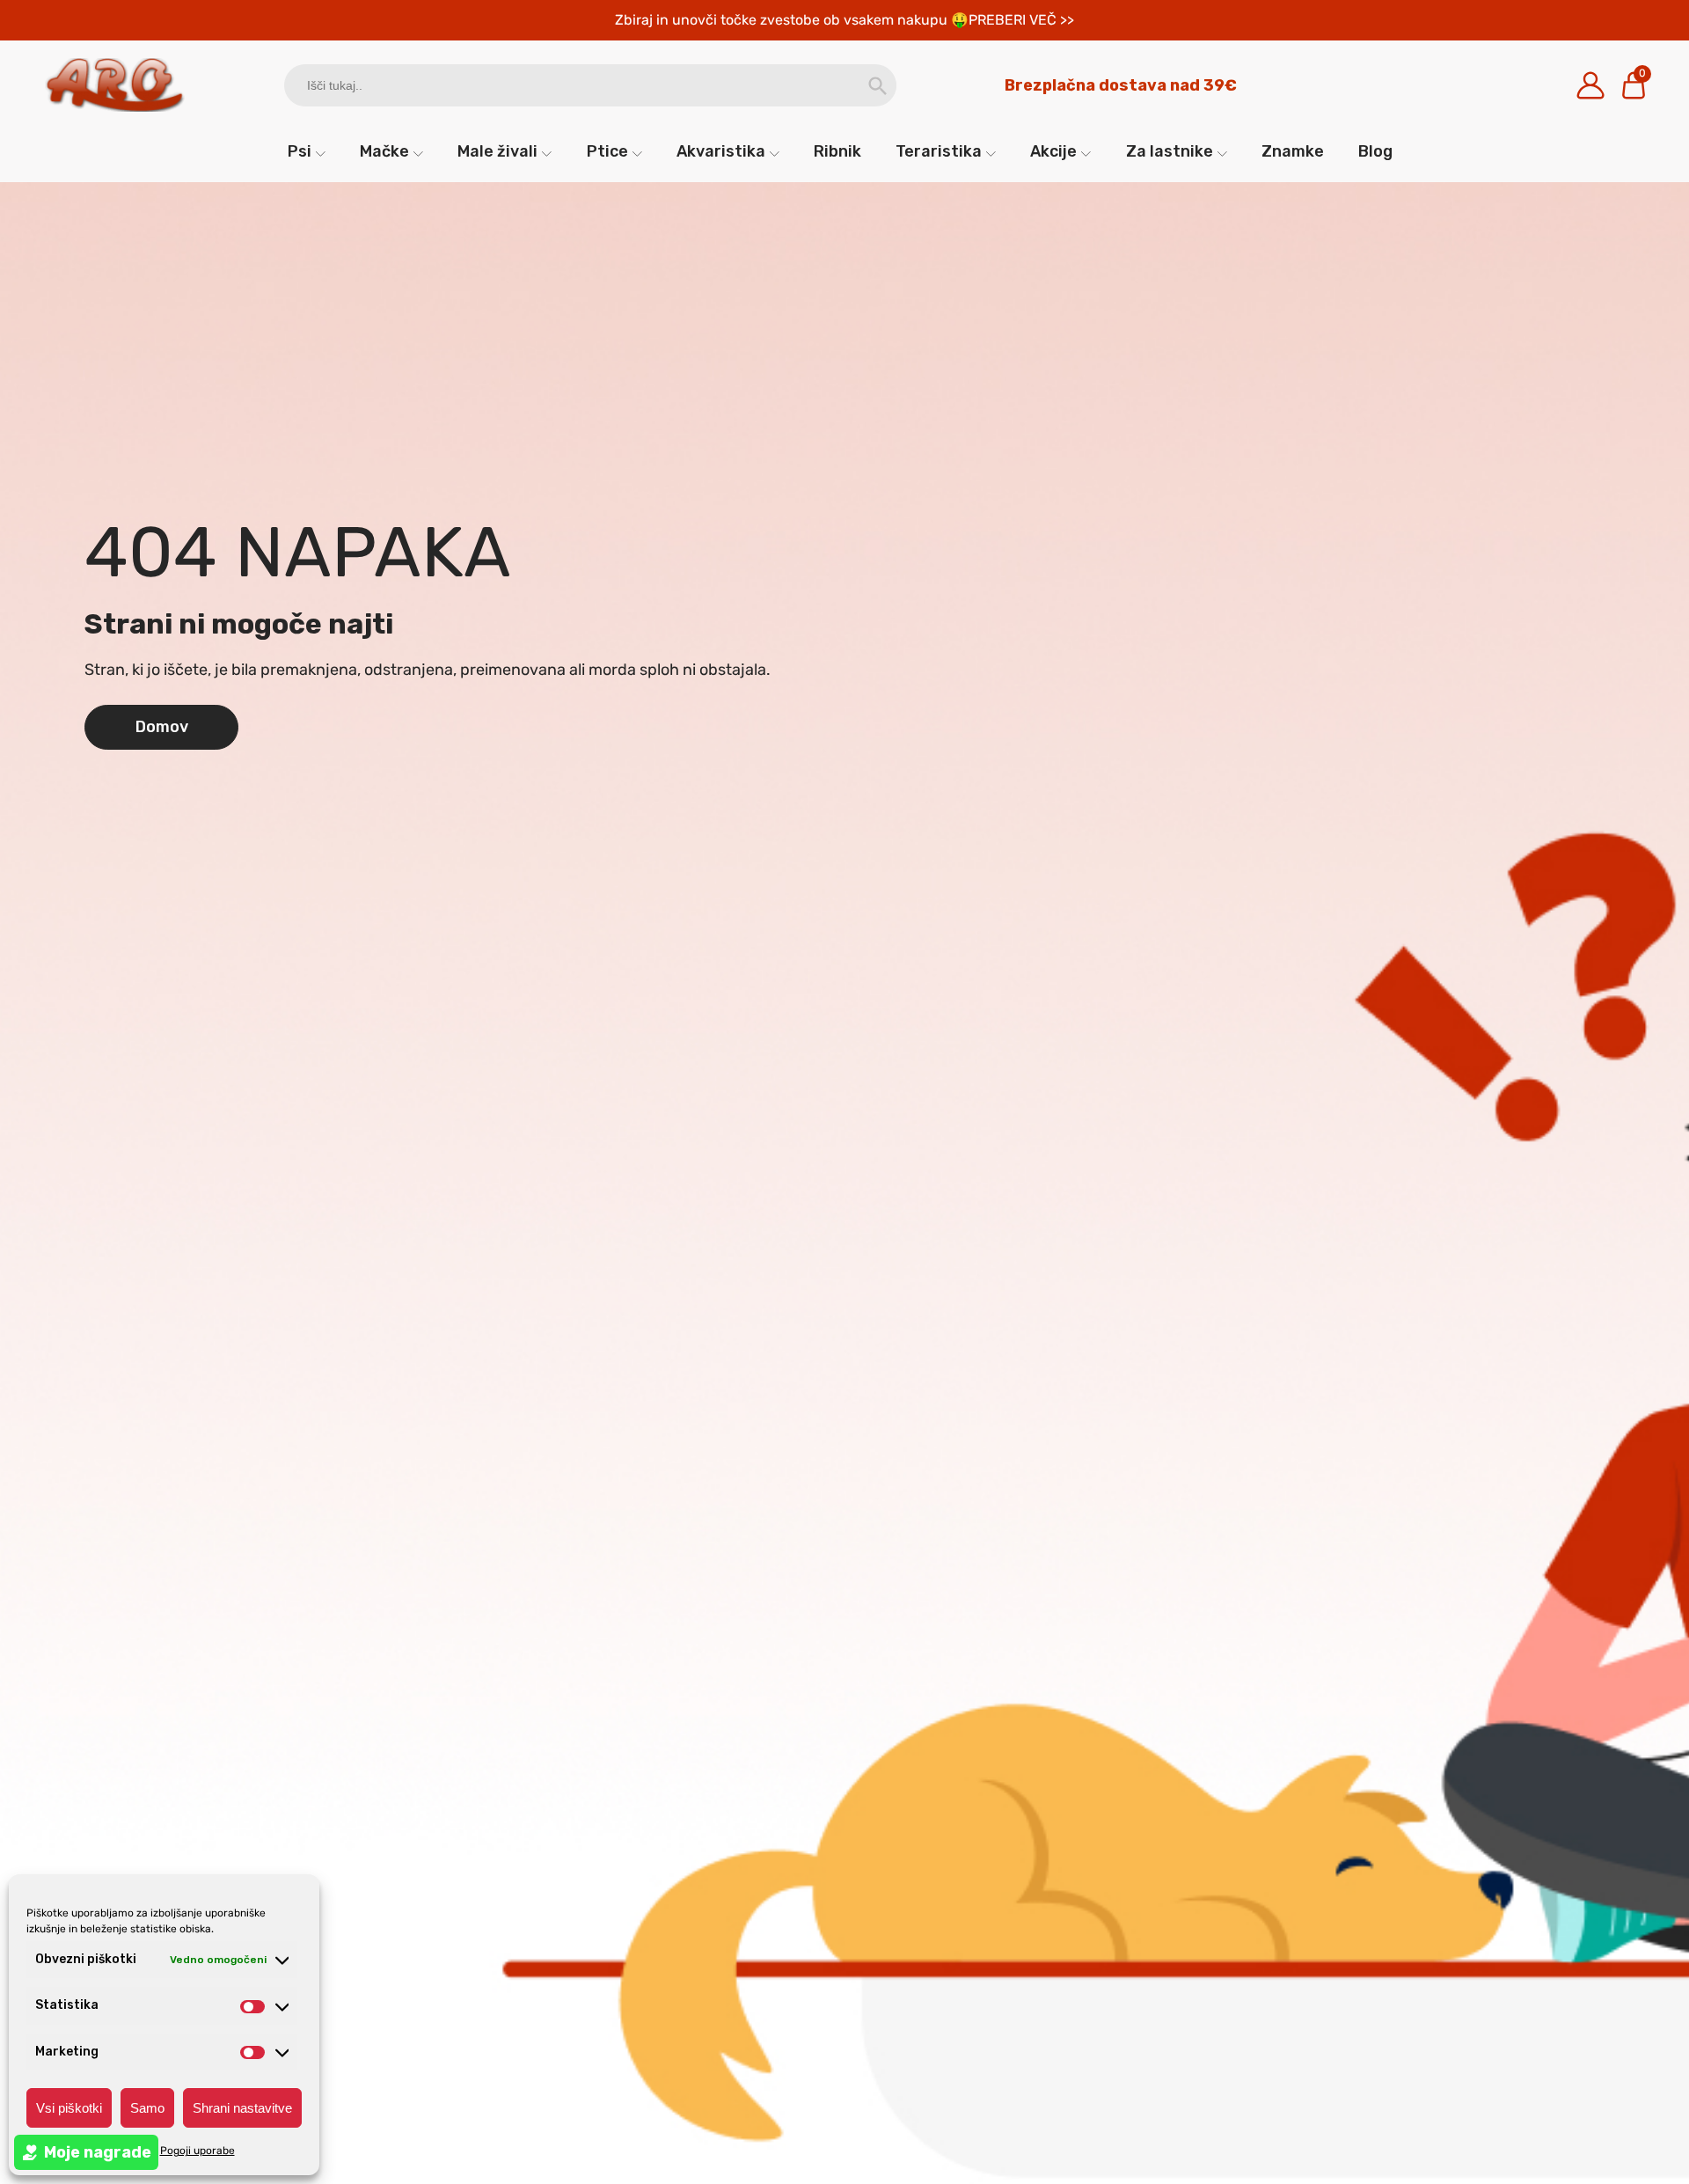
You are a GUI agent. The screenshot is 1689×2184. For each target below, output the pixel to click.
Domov (162, 727)
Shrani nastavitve (242, 2108)
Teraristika (939, 151)
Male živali (497, 151)
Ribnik (837, 151)
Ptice (607, 151)
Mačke (384, 151)
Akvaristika (721, 151)
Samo (147, 2108)
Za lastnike (1170, 151)
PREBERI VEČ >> (1021, 20)
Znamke (1293, 151)
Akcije (1053, 151)
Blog (1375, 151)
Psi (300, 151)
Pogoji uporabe (197, 2151)
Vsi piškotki (69, 2108)
